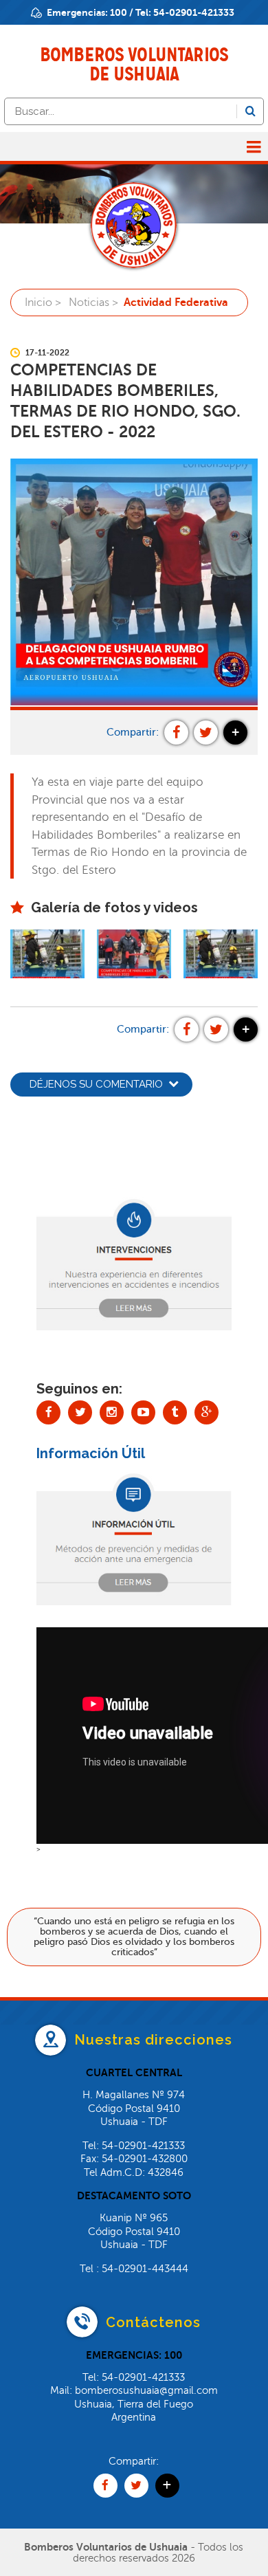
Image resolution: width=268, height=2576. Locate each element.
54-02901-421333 (194, 12)
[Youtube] (143, 1412)
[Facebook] (48, 1412)
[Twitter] (80, 1412)
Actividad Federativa (176, 302)
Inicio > (43, 302)
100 (119, 12)
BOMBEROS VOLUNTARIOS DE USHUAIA (134, 64)
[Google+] (206, 1412)
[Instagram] (112, 1412)
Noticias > (93, 302)
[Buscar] (250, 111)
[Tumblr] (175, 1412)
